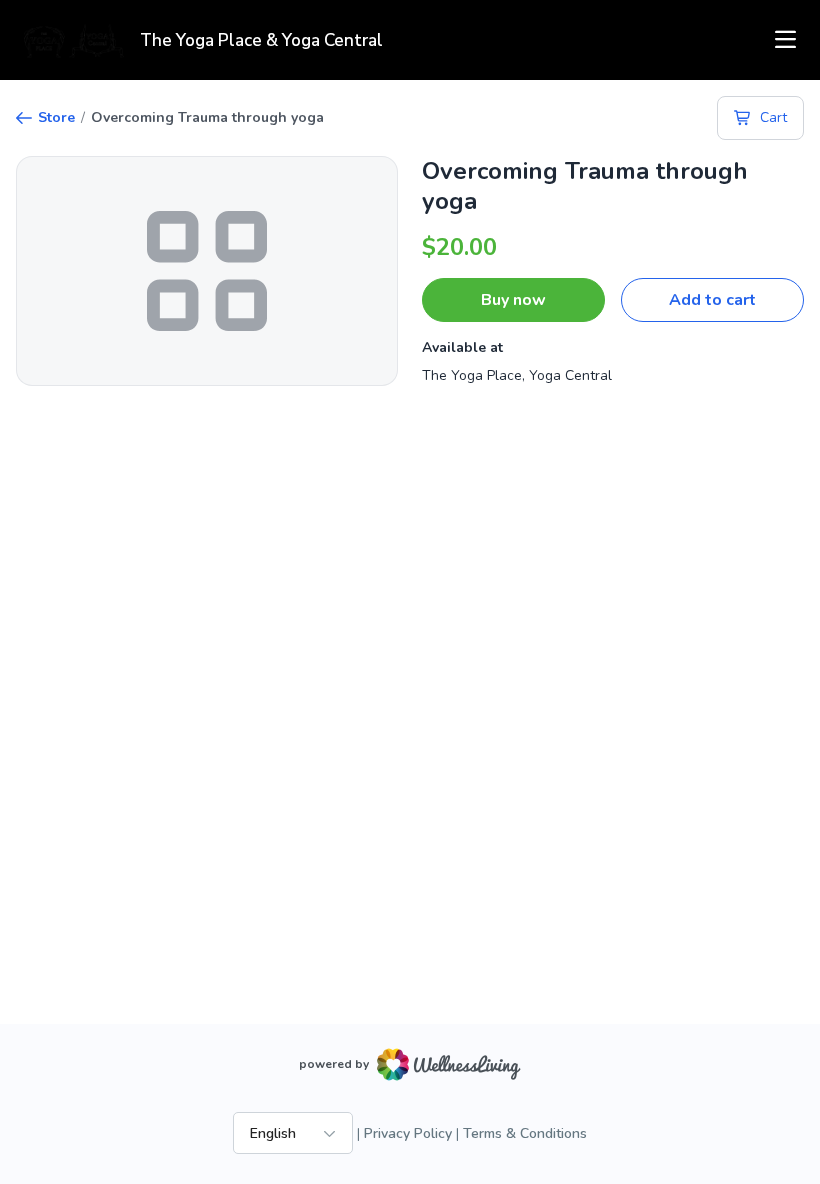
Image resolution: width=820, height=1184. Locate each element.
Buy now (513, 300)
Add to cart (712, 300)
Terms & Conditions (525, 1133)
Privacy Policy (408, 1133)
